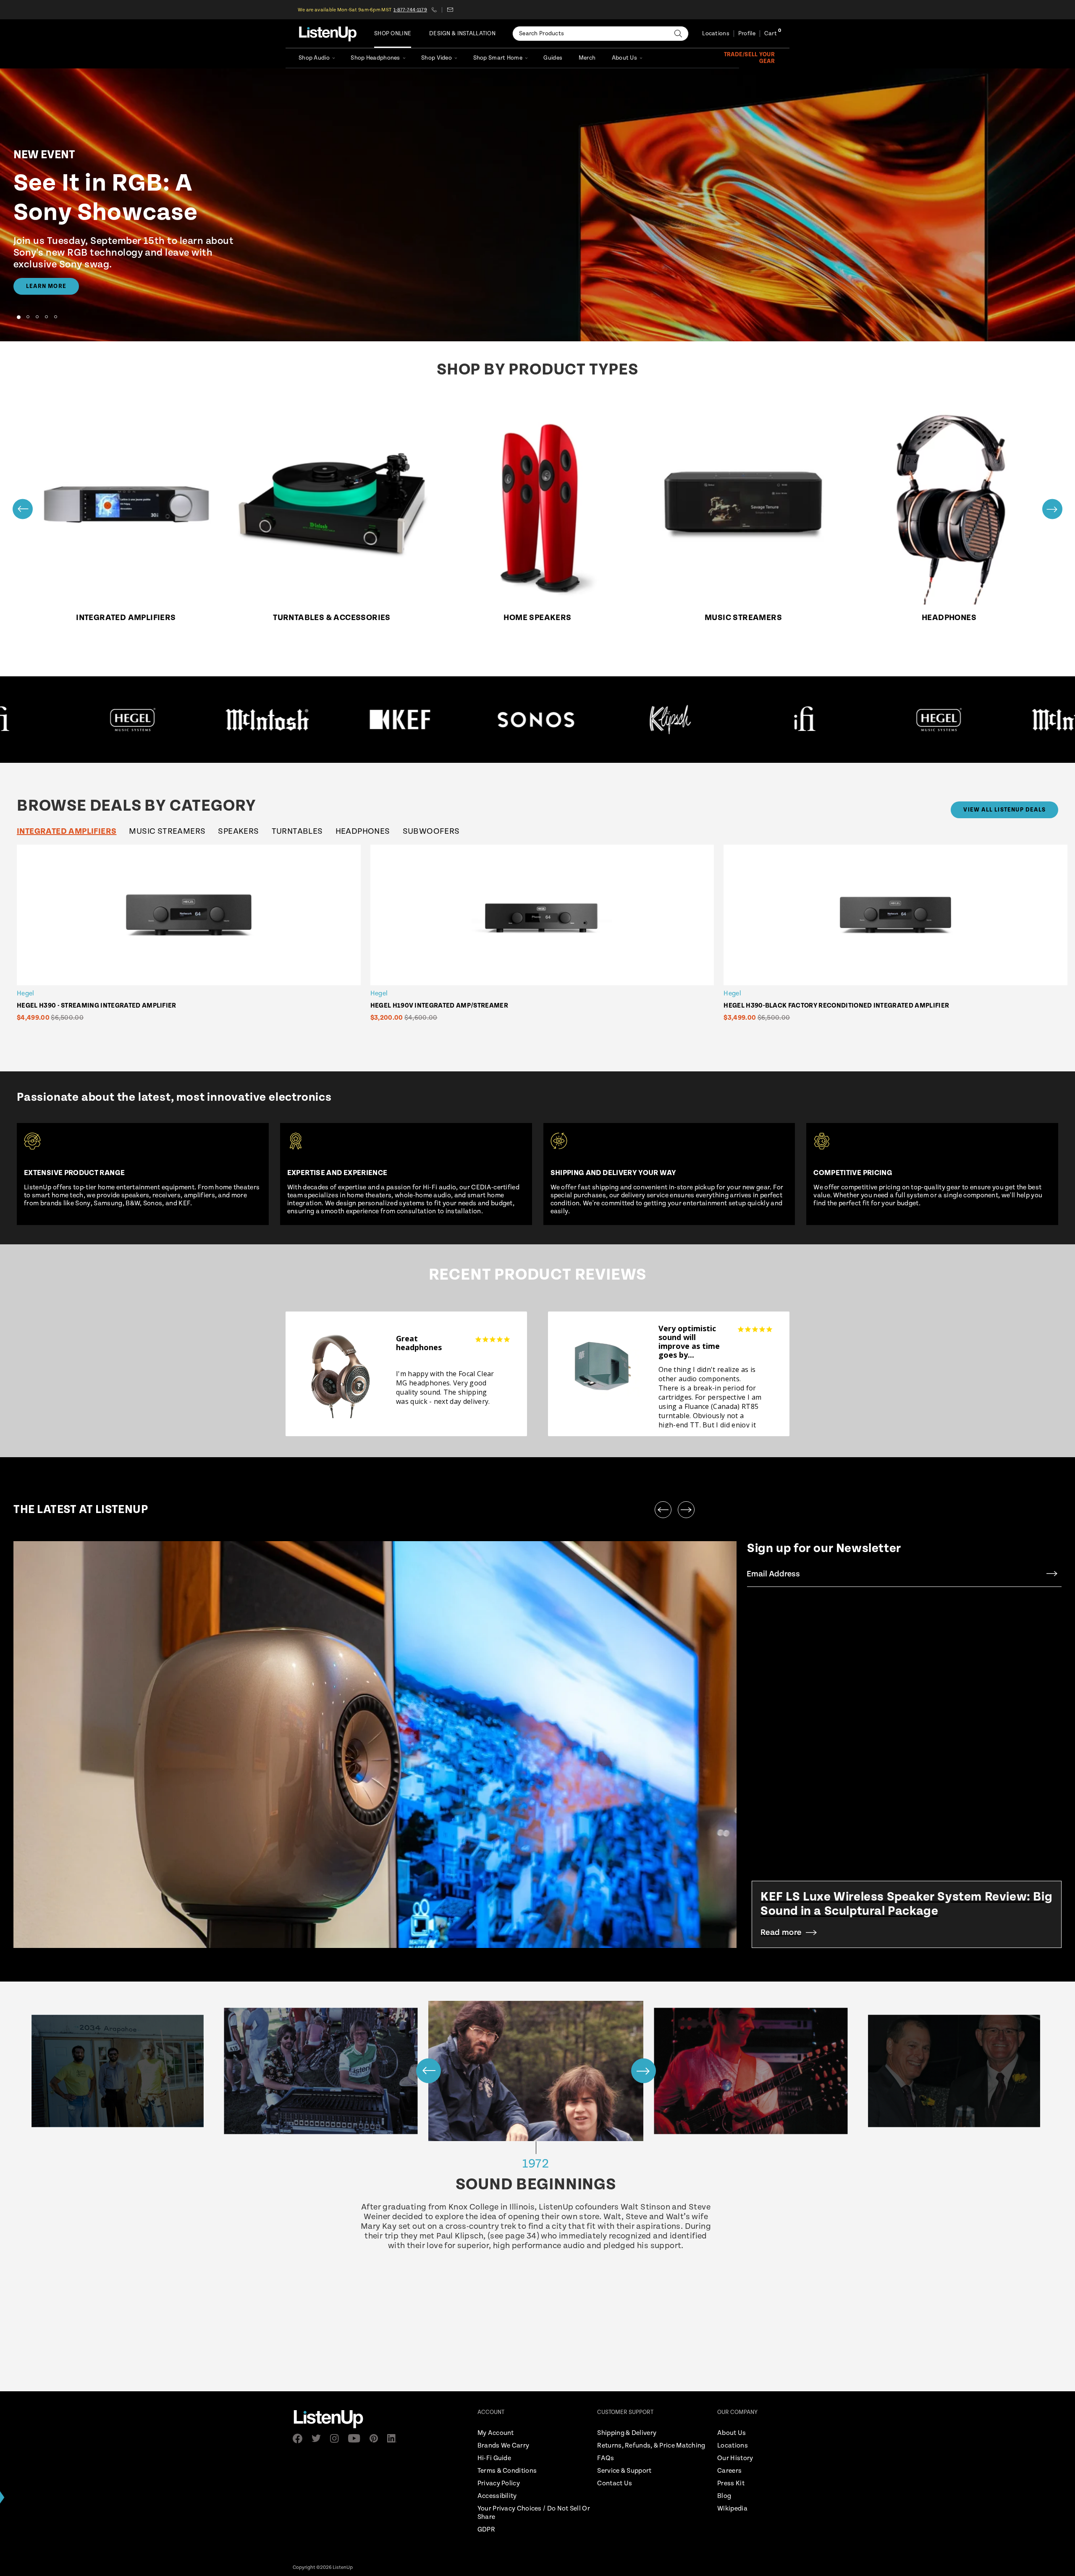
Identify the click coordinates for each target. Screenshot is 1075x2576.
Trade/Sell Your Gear (749, 58)
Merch (587, 58)
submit (1052, 1574)
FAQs (606, 2458)
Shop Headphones (375, 58)
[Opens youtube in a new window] (357, 2438)
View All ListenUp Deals (1004, 810)
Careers (729, 2471)
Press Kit (731, 2483)
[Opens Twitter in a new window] (319, 2438)
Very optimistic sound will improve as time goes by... (689, 1342)
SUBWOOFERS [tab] (431, 831)
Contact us (450, 10)
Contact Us (615, 2483)
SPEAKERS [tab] (238, 831)
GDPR (486, 2530)
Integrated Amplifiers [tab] (67, 831)
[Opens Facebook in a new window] (300, 2439)
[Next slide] (1052, 509)
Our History (735, 2458)
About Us (624, 58)
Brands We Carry (503, 2446)
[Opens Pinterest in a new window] (376, 2438)
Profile (747, 34)
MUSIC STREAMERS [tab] (167, 831)
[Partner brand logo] (111, 720)
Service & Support (624, 2471)
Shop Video (437, 58)
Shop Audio (314, 58)
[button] (18, 317)
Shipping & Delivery (627, 2433)
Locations (716, 34)
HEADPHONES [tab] (363, 831)
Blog (724, 2496)
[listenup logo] (328, 34)
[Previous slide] (23, 509)
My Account (496, 2433)
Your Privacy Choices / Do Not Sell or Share (534, 2513)
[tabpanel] (544, 943)
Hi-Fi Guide (494, 2458)
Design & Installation (462, 34)
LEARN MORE (46, 286)
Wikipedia (732, 2509)
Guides (553, 58)
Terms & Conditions (507, 2471)
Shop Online (393, 34)
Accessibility (497, 2496)
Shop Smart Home (498, 58)
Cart (771, 34)
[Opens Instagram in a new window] (337, 2439)
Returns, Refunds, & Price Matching (651, 2446)
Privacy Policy (499, 2483)
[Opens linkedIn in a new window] (395, 2438)
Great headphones (419, 1343)
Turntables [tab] (297, 831)
